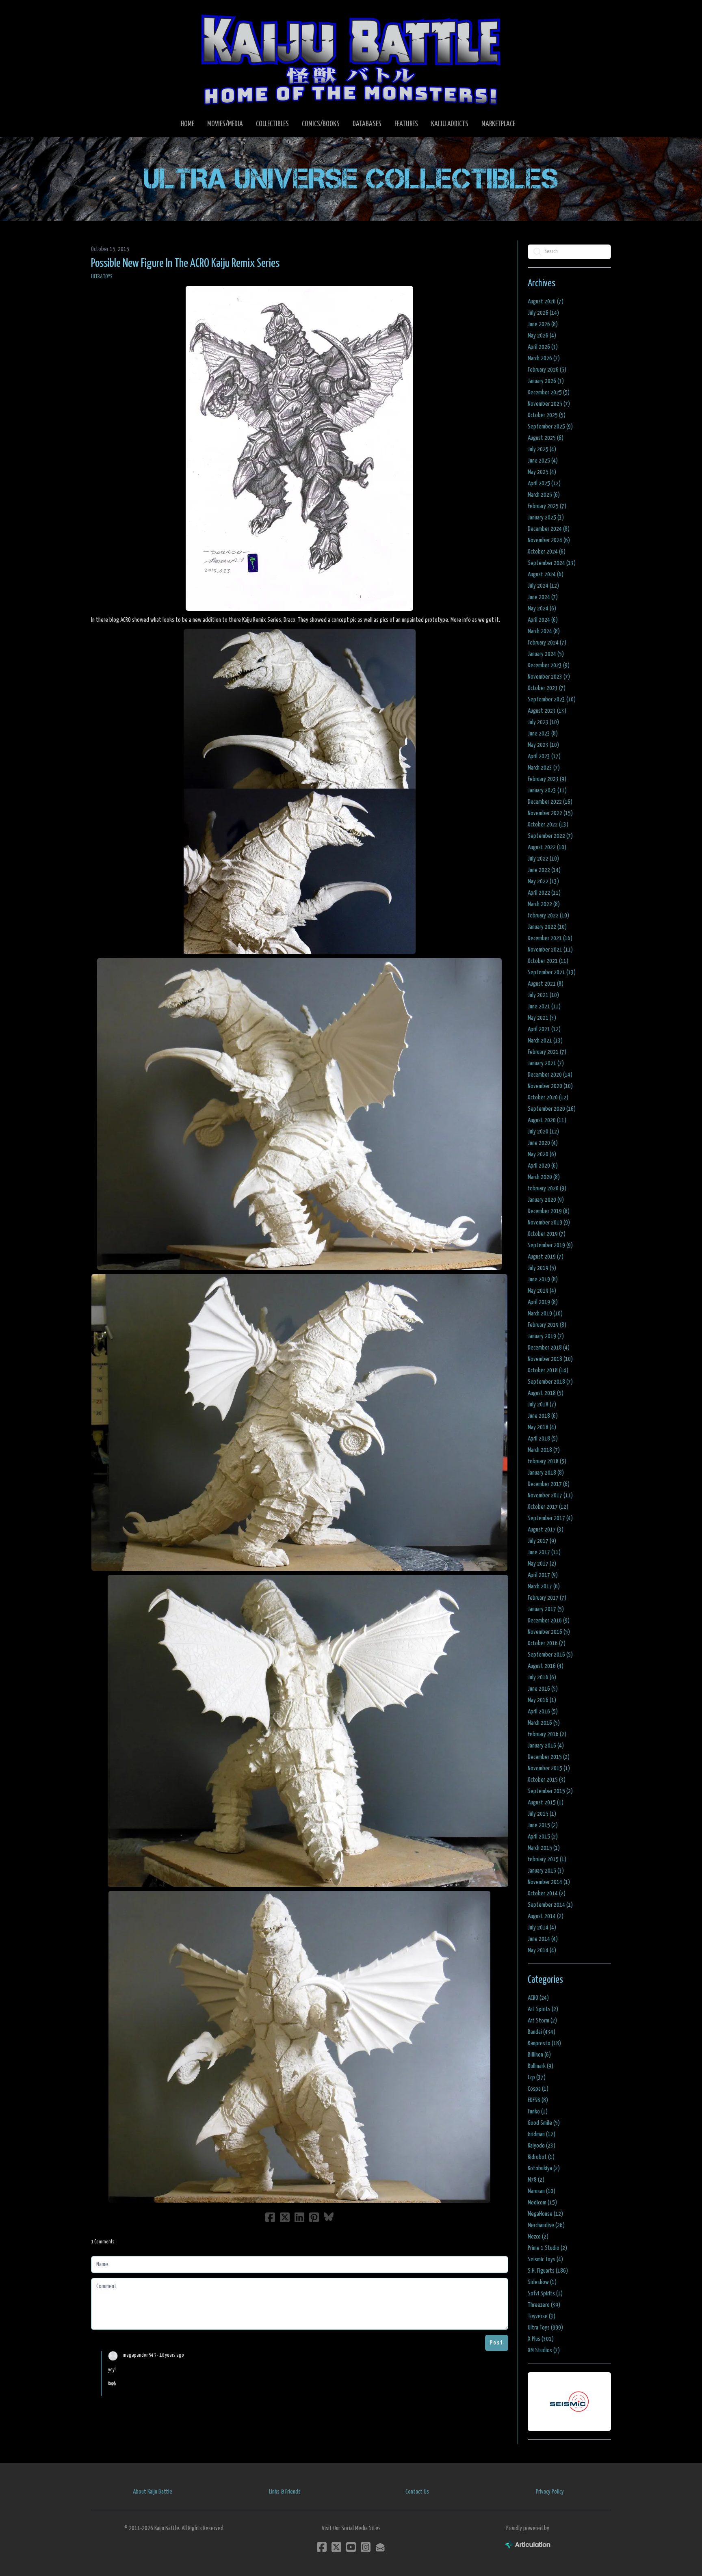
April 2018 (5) (543, 1439)
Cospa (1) (538, 2089)
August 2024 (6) (546, 574)
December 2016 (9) (549, 1621)
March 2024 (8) (544, 631)
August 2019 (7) (546, 1257)
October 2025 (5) (547, 415)
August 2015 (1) (546, 1803)
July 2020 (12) (543, 1132)
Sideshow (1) (542, 2282)
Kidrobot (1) (541, 2157)
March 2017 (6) (544, 1586)
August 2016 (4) (546, 1666)
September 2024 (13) (552, 563)
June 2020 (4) (543, 1143)
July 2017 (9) (542, 1541)
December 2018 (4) (549, 1348)
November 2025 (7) (549, 404)
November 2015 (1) (549, 1768)
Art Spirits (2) (543, 2009)
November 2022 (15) (550, 813)
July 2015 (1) (542, 1814)
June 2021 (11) (544, 1007)
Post (497, 2343)
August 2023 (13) (547, 711)
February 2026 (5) (547, 370)
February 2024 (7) (547, 643)
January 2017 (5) (546, 1609)
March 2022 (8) (544, 904)
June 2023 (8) (543, 734)
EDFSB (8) (538, 2100)
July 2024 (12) (543, 586)
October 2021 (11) (548, 961)
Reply (112, 2383)
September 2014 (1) (550, 1905)
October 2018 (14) (548, 1370)
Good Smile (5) (544, 2123)
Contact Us (417, 2492)
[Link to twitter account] (336, 2547)
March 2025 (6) (544, 495)
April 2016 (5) (543, 1712)
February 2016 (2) (547, 1734)
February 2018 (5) (547, 1461)
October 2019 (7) (547, 1234)
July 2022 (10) (543, 859)
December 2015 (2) (549, 1757)
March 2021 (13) (545, 1041)
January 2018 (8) (546, 1473)
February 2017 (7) (547, 1598)
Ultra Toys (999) (545, 2328)
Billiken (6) (539, 2055)
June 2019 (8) (543, 1279)
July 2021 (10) (543, 995)
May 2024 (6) (542, 609)
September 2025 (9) (550, 427)
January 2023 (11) (547, 791)
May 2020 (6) (542, 1154)
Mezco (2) (538, 2237)
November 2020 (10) (550, 1086)
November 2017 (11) (550, 1496)
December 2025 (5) (549, 393)
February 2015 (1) (547, 1859)
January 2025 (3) (546, 518)
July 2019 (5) (542, 1268)
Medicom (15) (542, 2203)
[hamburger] (107, 13)
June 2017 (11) (544, 1552)
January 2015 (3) (546, 1871)
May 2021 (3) (542, 1018)
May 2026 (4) (542, 336)
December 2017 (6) (549, 1484)
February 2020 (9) (547, 1189)
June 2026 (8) (543, 324)
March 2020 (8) (544, 1177)
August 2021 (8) (546, 984)
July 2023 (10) (543, 722)
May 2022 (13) (543, 881)
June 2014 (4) (543, 1939)
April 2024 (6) (543, 620)
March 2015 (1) (544, 1848)
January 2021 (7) (546, 1063)
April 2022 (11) (544, 893)
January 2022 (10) (547, 927)
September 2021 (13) (552, 972)
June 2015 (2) (543, 1825)
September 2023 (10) (552, 700)
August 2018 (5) (546, 1393)
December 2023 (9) (549, 665)
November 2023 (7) (549, 677)
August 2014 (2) (546, 1916)
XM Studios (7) (544, 2350)
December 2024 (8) (549, 529)
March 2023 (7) (544, 768)
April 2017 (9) (543, 1575)
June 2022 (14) (544, 870)
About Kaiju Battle (153, 2492)
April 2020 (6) (543, 1166)
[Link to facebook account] (322, 2547)
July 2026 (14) (543, 313)
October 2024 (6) (547, 552)
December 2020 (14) (550, 1075)
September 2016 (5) (550, 1655)
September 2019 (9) (550, 1245)
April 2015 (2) (543, 1837)
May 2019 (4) (542, 1291)
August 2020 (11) (547, 1120)
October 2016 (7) (547, 1643)
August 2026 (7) (546, 302)
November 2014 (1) (549, 1882)
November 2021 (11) (550, 950)
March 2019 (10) (545, 1314)
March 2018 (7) (544, 1450)
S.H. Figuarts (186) (548, 2271)
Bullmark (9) (541, 2066)
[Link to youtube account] (351, 2547)
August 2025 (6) (546, 438)
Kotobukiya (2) (544, 2168)
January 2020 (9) (546, 1200)
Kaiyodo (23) (542, 2146)
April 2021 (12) (544, 1029)
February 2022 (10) (548, 916)
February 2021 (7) (547, 1052)
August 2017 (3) (546, 1530)
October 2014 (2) (547, 1894)
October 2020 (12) (548, 1098)
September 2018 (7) (550, 1382)
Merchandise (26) (546, 2225)
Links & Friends (285, 2492)
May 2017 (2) (542, 1564)
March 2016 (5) (544, 1723)
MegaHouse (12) (545, 2214)
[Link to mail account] (380, 2547)
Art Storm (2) (542, 2021)
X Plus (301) (541, 2339)
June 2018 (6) (543, 1416)
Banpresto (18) (544, 2043)
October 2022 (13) (548, 825)
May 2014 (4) (542, 1950)
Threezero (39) (544, 2305)
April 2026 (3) (543, 347)
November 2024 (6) (549, 540)
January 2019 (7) (546, 1336)
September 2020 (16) (552, 1109)
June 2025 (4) (543, 461)
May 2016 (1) (542, 1700)
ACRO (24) (538, 1998)
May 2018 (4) (542, 1427)
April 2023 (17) (544, 756)
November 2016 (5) (549, 1632)
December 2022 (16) (550, 802)
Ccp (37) (537, 2077)
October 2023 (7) (547, 688)
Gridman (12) (542, 2134)
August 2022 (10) (547, 847)
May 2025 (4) (542, 472)
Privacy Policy (550, 2492)
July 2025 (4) (542, 449)
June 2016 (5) (543, 1689)
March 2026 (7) (544, 358)
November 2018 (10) (550, 1359)
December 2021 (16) (550, 938)
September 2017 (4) (550, 1518)
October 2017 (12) (548, 1507)
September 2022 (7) (550, 836)
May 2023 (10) (543, 745)
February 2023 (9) (547, 779)
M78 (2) (536, 2180)
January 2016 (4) (546, 1746)
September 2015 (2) (550, 1791)
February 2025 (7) (547, 506)
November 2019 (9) (549, 1223)
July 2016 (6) (542, 1677)
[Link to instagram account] (366, 2547)
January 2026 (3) (546, 381)
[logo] (351, 59)
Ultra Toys (102, 277)
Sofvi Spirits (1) (545, 2294)
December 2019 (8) (549, 1211)
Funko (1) (538, 2112)
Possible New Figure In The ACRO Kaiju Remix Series (185, 264)
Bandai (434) (542, 2032)
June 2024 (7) (543, 597)
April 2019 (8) (543, 1302)
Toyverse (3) (542, 2316)
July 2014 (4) (542, 1928)
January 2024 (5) (546, 654)
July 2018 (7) (542, 1405)
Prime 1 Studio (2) (547, 2248)
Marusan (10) (542, 2191)
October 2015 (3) (547, 1780)
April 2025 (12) (544, 483)
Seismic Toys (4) (545, 2259)
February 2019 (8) (547, 1325)
